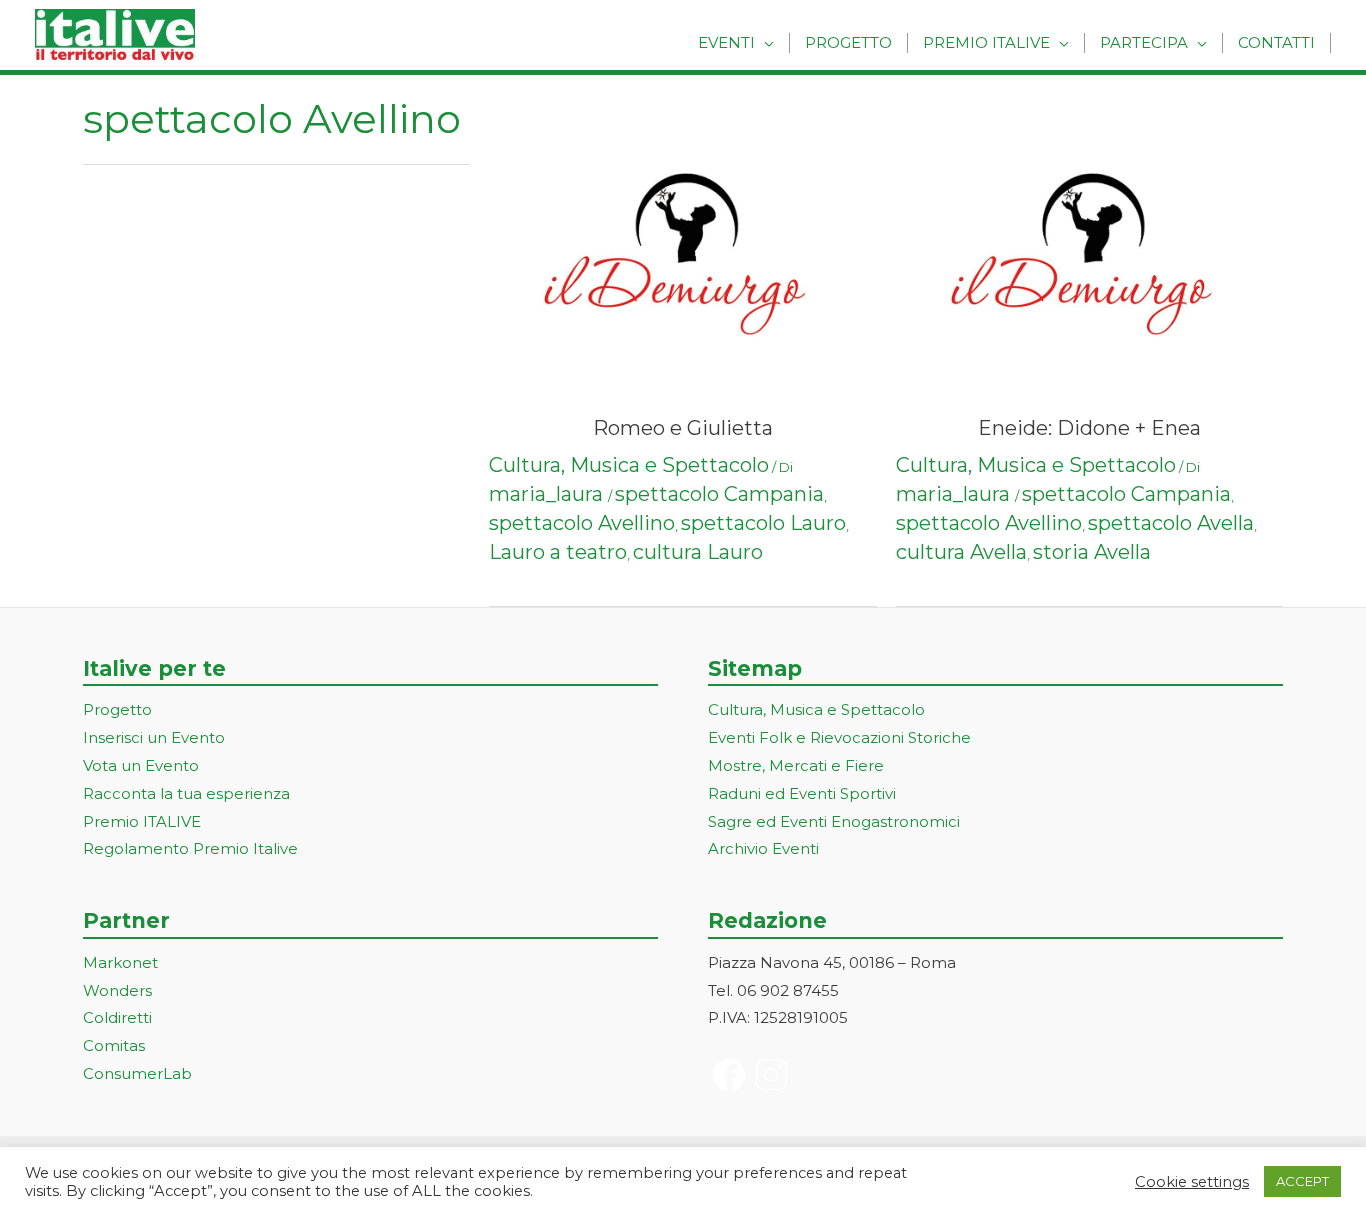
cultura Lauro (698, 552)
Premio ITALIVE (142, 821)
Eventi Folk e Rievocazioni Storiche (839, 737)
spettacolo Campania (719, 494)
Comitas (114, 1045)
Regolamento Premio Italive (190, 848)
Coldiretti (117, 1017)
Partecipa (1144, 42)
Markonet (120, 962)
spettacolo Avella (1171, 523)
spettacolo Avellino (582, 523)
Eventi (726, 42)
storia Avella (1092, 552)
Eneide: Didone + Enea (1089, 428)
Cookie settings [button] (1192, 1182)
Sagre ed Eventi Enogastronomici (834, 821)
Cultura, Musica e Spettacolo (629, 465)
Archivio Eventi (763, 848)
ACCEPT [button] (1302, 1181)
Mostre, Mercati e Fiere (796, 765)
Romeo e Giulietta (683, 428)
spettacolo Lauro (763, 523)
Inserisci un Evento (154, 737)
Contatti (1276, 42)
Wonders (117, 990)
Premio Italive (986, 42)
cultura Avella (961, 552)
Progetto (848, 42)
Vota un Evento (141, 765)
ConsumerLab (137, 1073)
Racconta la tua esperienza (186, 793)
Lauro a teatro (558, 552)
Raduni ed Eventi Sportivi (802, 793)
